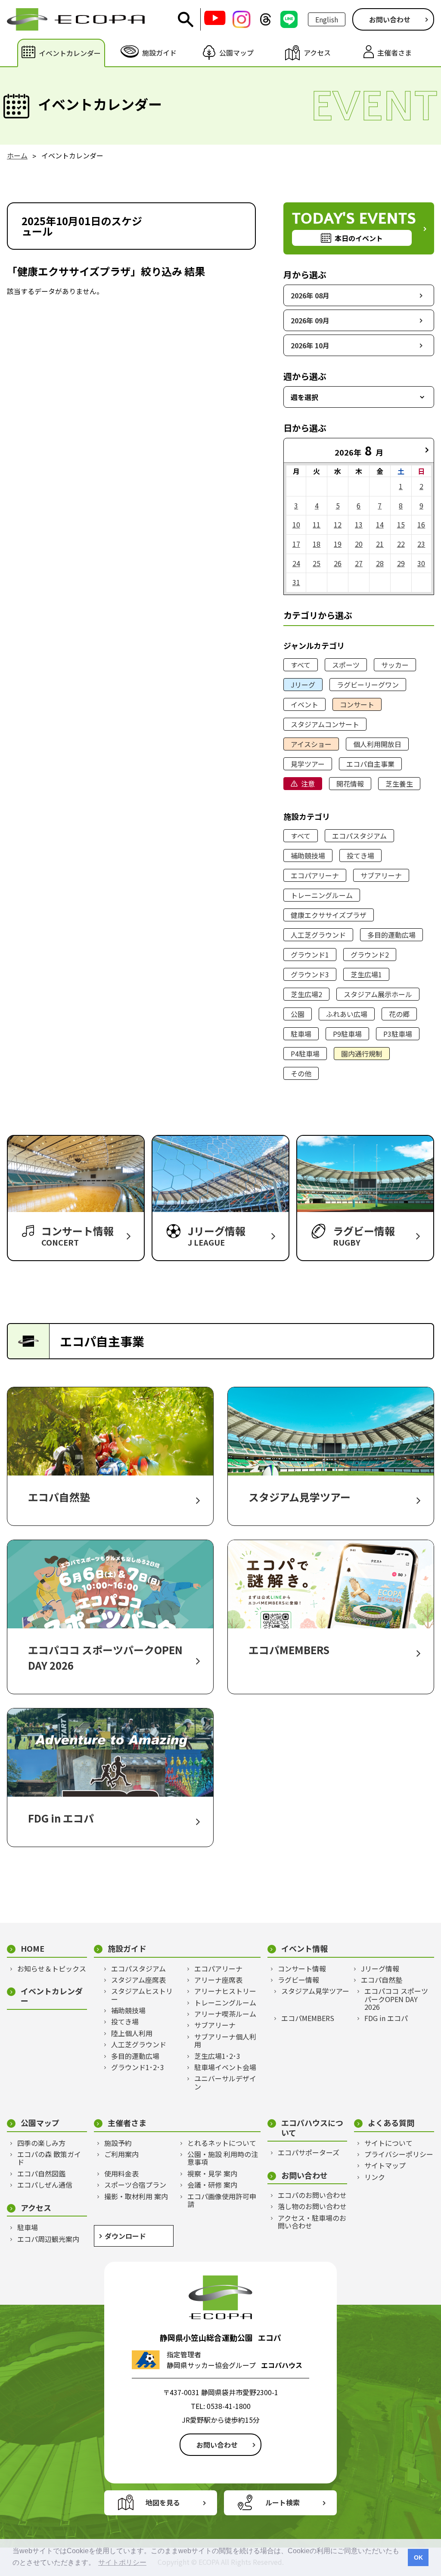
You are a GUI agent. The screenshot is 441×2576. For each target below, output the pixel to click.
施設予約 (118, 2143)
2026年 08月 (310, 295)
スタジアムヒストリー (142, 1995)
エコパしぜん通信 (45, 2185)
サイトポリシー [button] (122, 2562)
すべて (301, 665)
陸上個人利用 (132, 2033)
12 (338, 524)
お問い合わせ (390, 19)
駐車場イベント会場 (225, 2067)
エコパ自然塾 (382, 1980)
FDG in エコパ (386, 2018)
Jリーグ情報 (380, 1968)
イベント (304, 704)
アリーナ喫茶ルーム (225, 2014)
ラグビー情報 (298, 1980)
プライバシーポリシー (399, 2154)
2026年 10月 (310, 345)
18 (317, 544)
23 (421, 544)
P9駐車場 (347, 1034)
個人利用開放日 (377, 744)
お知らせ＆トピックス (52, 1968)
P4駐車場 (305, 1054)
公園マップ (40, 2123)
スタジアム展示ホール (378, 994)
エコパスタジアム (359, 836)
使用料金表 (121, 2173)
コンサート (357, 704)
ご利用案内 (121, 2154)
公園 (298, 1014)
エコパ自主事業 (370, 764)
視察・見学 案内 (212, 2173)
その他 (301, 1073)
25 (317, 563)
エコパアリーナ (315, 875)
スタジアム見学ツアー (315, 1991)
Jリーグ (303, 685)
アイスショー (311, 744)
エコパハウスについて (312, 2128)
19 (338, 544)
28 (380, 563)
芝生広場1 (366, 974)
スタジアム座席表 (138, 1980)
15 (401, 524)
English (327, 19)
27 (359, 563)
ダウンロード (125, 2236)
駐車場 (301, 1034)
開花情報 (350, 784)
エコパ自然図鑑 (41, 2173)
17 (296, 544)
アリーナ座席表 (218, 1980)
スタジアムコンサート (325, 724)
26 (338, 563)
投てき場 (360, 856)
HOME (33, 1948)
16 (421, 524)
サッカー (395, 665)
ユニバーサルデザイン (225, 2082)
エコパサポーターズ (309, 2152)
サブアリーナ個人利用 (225, 2041)
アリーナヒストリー (225, 1991)
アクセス (36, 2208)
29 (401, 563)
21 (380, 544)
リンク (375, 2177)
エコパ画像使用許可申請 (222, 2200)
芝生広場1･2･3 (217, 2056)
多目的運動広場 (391, 935)
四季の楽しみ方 (41, 2143)
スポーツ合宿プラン (135, 2185)
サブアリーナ (381, 875)
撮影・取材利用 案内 (136, 2196)
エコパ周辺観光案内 (48, 2239)
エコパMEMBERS (308, 2018)
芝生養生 (399, 784)
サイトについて (388, 2143)
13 (359, 524)
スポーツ (346, 665)
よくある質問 (391, 2123)
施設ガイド (127, 1948)
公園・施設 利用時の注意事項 (223, 2158)
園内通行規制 (362, 1054)
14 (380, 524)
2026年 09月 (310, 320)
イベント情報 (304, 1948)
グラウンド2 (370, 955)
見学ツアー (308, 764)
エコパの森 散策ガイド (49, 2158)
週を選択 (304, 397)
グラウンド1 (310, 955)
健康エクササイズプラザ (329, 915)
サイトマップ (385, 2165)
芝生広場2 (306, 994)
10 (296, 524)
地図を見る (163, 2502)
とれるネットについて (222, 2143)
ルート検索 (283, 2502)
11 (317, 524)
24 (296, 563)
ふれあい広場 (347, 1014)
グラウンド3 (310, 974)
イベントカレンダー (52, 1996)
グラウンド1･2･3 (138, 2067)
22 (401, 544)
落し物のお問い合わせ (312, 2206)
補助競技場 (308, 856)
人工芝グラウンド (318, 935)
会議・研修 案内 (212, 2185)
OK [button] (418, 2557)
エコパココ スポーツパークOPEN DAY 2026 (396, 1999)
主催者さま (127, 2123)
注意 (308, 784)
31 (296, 582)
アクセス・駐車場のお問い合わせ (312, 2222)
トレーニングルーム (322, 895)
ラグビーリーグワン (368, 685)
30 (421, 563)
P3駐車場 (398, 1034)
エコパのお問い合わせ (312, 2195)
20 (359, 544)
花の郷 (399, 1014)
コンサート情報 (302, 1968)
